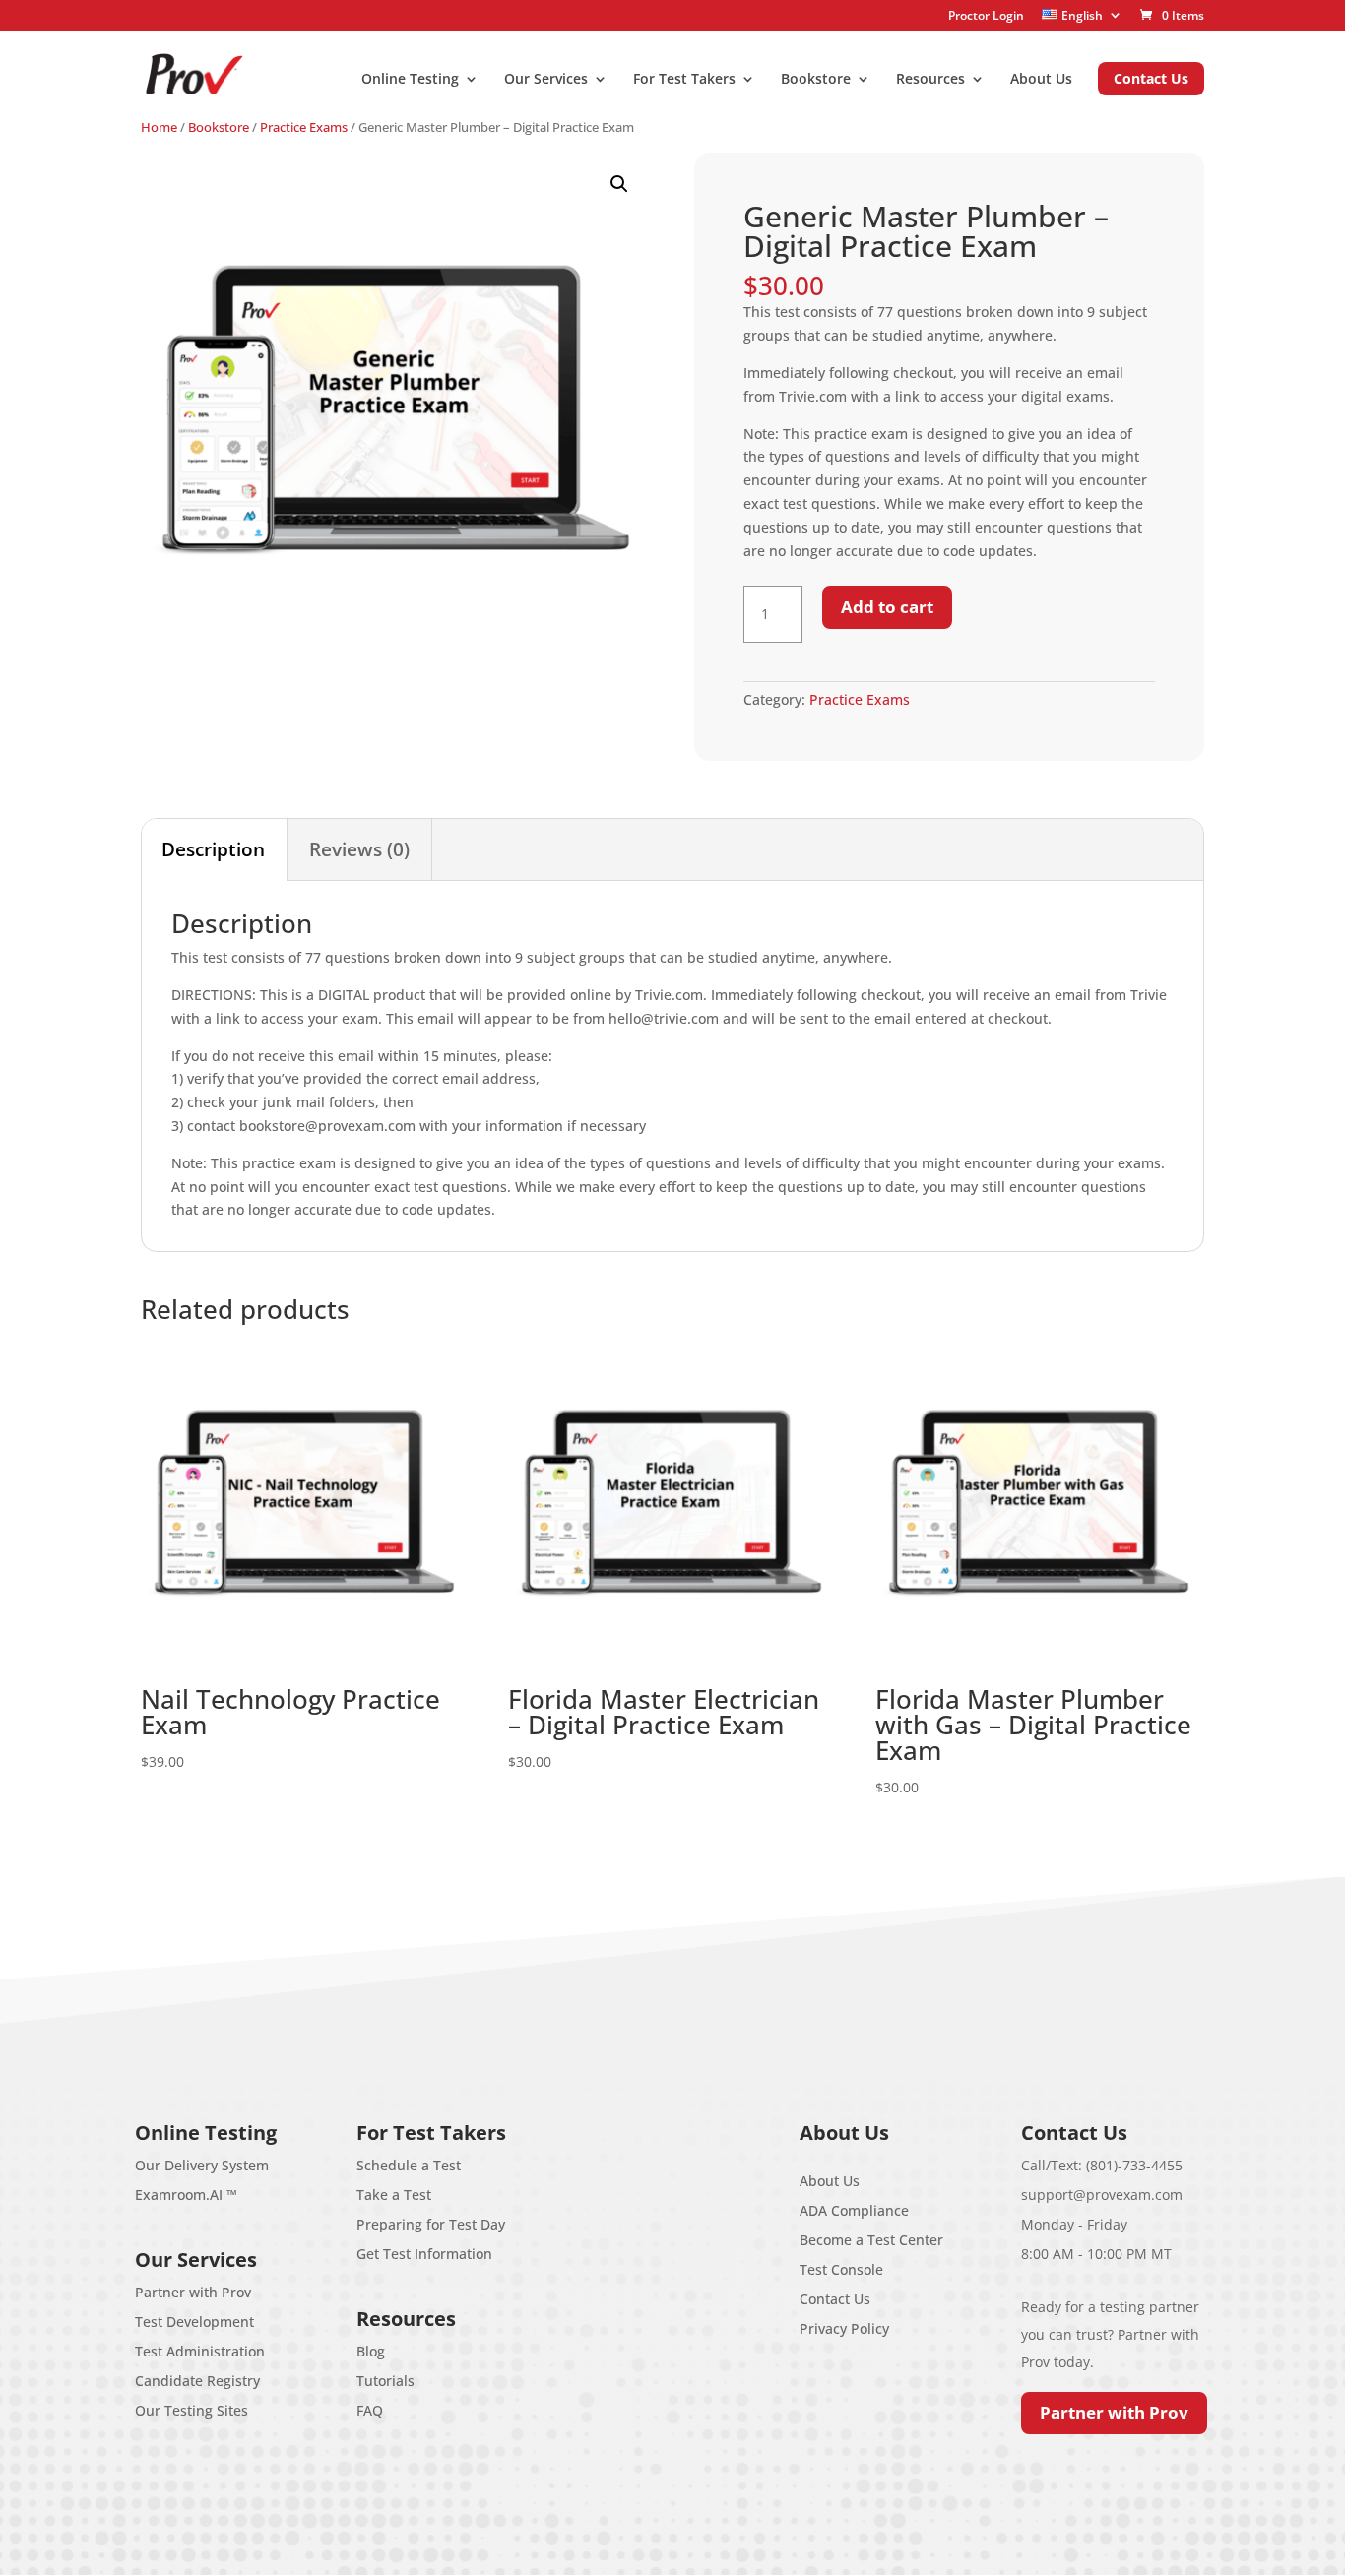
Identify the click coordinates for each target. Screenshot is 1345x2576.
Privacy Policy (844, 2328)
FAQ (370, 2410)
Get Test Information (424, 2254)
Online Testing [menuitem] (410, 80)
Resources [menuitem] (930, 80)
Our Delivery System (202, 2165)
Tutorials (385, 2381)
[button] (619, 184)
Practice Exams (304, 127)
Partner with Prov (193, 2292)
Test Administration (200, 2351)
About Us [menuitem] (1041, 80)
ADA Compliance (854, 2210)
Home (159, 127)
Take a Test (394, 2195)
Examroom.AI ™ (186, 2195)
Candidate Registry (197, 2381)
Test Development (194, 2322)
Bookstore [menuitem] (816, 80)
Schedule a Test (409, 2165)
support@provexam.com (1102, 2195)
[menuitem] (1082, 15)
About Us (830, 2181)
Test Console (841, 2269)
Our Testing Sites (192, 2410)
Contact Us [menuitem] (1151, 78)
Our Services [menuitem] (546, 80)
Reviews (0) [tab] (359, 849)
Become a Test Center (871, 2240)
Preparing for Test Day (431, 2224)
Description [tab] (213, 849)
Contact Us (835, 2299)
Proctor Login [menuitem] (986, 16)
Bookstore (219, 127)
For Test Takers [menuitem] (684, 80)
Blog (371, 2351)
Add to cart (887, 607)
